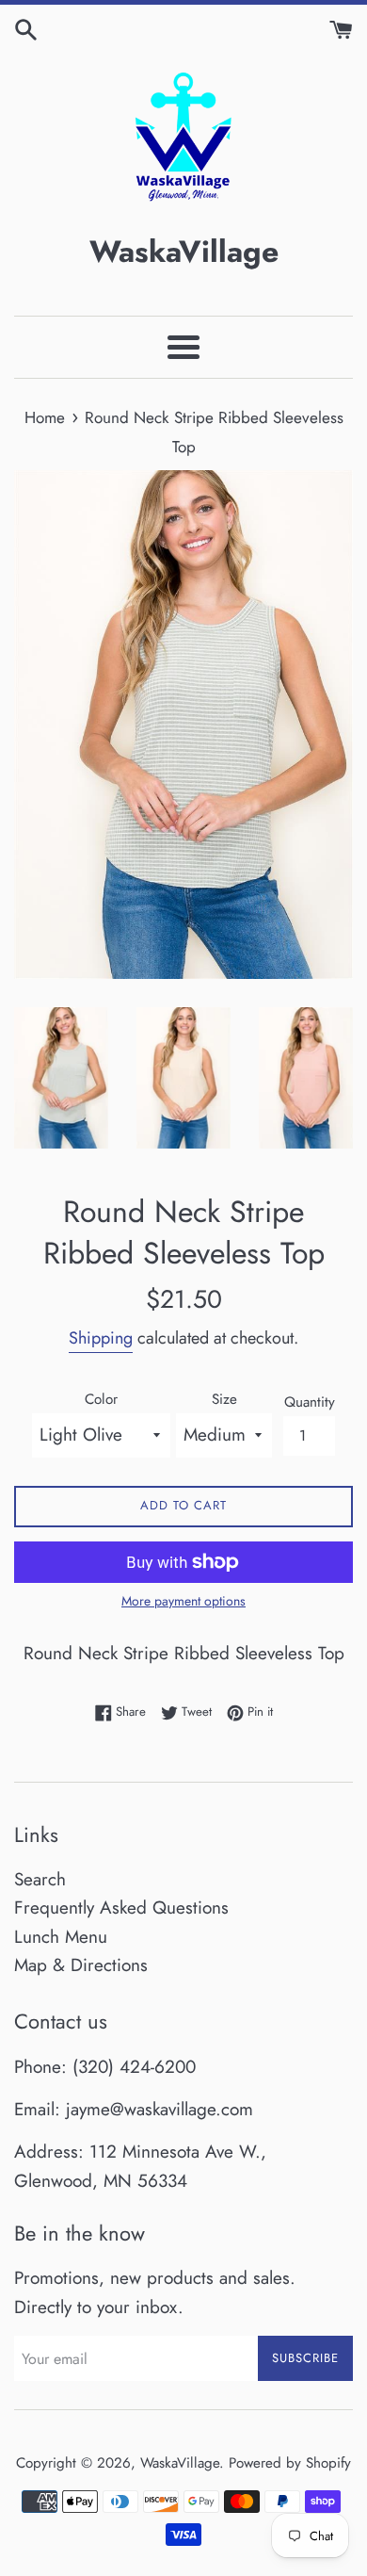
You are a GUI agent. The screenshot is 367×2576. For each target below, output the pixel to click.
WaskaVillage (180, 2463)
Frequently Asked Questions (121, 1908)
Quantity (310, 1402)
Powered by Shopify (290, 2463)
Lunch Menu (61, 1937)
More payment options (183, 1601)
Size (224, 1399)
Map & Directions (81, 1965)
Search (40, 1879)
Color (101, 1399)
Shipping (101, 1338)
